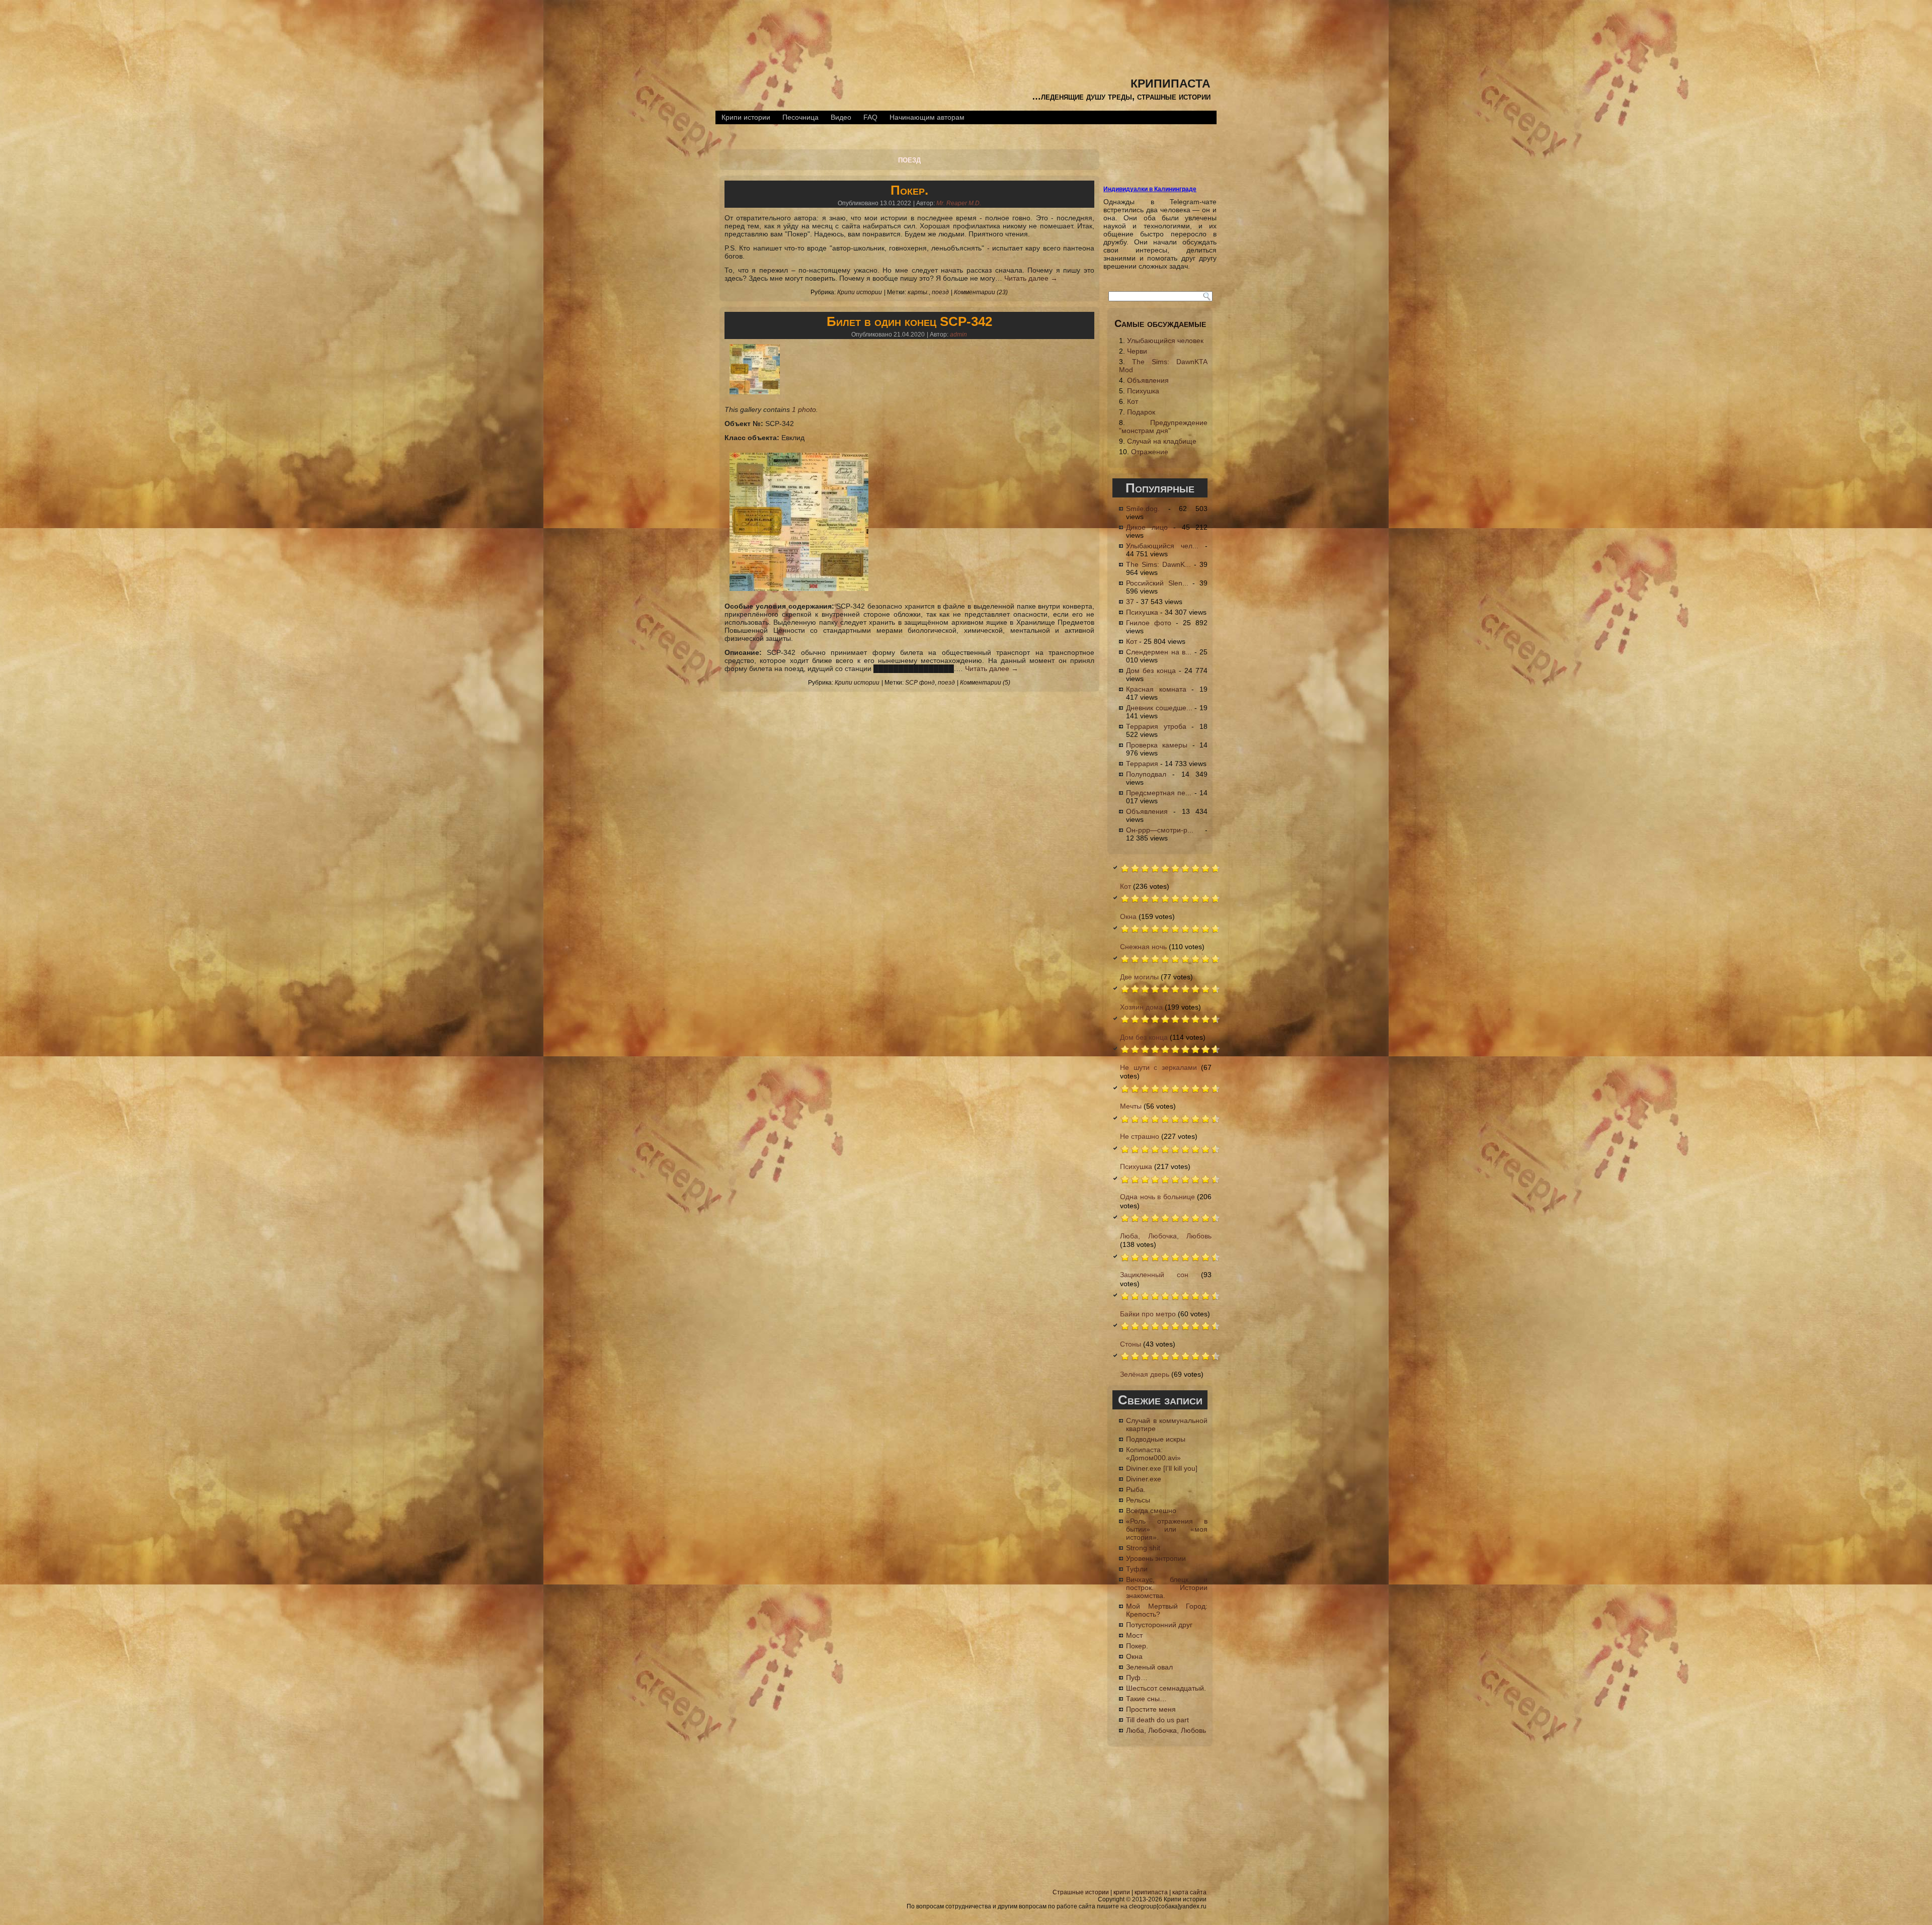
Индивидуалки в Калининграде (1150, 189)
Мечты (1131, 1106)
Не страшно (1140, 1136)
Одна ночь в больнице (1157, 1197)
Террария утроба (1156, 726)
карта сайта (1189, 1892)
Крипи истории (746, 117)
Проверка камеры (1157, 745)
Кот (1133, 401)
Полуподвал (1146, 774)
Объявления (1148, 380)
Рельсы (1138, 1500)
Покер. (909, 190)
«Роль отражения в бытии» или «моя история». (1167, 1529)
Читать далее (1031, 278)
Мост (1134, 1635)
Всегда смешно (1151, 1511)
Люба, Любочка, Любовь (1166, 1236)
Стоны (1131, 1344)
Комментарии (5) (985, 683)
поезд (940, 292)
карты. (918, 292)
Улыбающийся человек (1165, 341)
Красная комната (1156, 689)
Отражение (1150, 452)
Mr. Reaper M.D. (959, 203)
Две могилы (1139, 977)
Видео (841, 117)
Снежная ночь (1143, 947)
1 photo (804, 409)
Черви (1137, 351)
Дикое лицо (1147, 527)
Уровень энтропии (1156, 1558)
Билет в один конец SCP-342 (909, 321)
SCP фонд (920, 683)
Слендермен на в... (1159, 652)
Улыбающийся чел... (1162, 546)
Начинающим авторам (927, 117)
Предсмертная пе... (1159, 793)
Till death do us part (1157, 1720)
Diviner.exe (1144, 1479)
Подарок (1141, 412)
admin (958, 334)
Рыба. (1136, 1489)
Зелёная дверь (1145, 1374)
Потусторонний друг (1159, 1625)
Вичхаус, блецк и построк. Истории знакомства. (1167, 1587)
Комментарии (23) (981, 292)
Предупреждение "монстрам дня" (1163, 427)
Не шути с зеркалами (1158, 1067)
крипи (1122, 1892)
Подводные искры (1156, 1439)
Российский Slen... (1157, 583)
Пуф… (1137, 1678)
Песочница (800, 117)
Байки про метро (1148, 1314)
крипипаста (1171, 82)
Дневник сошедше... (1159, 708)
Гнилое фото (1149, 623)
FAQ (870, 117)
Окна (1128, 916)
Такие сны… (1146, 1699)
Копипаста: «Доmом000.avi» (1153, 1454)
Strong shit (1143, 1548)
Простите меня (1151, 1709)
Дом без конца (1151, 671)
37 (1130, 602)
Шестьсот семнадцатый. (1166, 1688)
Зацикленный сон (1154, 1275)
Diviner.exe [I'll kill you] (1162, 1468)
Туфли (1137, 1569)
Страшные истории (1081, 1892)
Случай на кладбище (1162, 441)
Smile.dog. (1143, 509)
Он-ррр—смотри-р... (1160, 830)
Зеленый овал (1149, 1667)
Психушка (1143, 391)
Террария (1142, 764)
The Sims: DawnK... (1158, 564)
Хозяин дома (1141, 1007)
